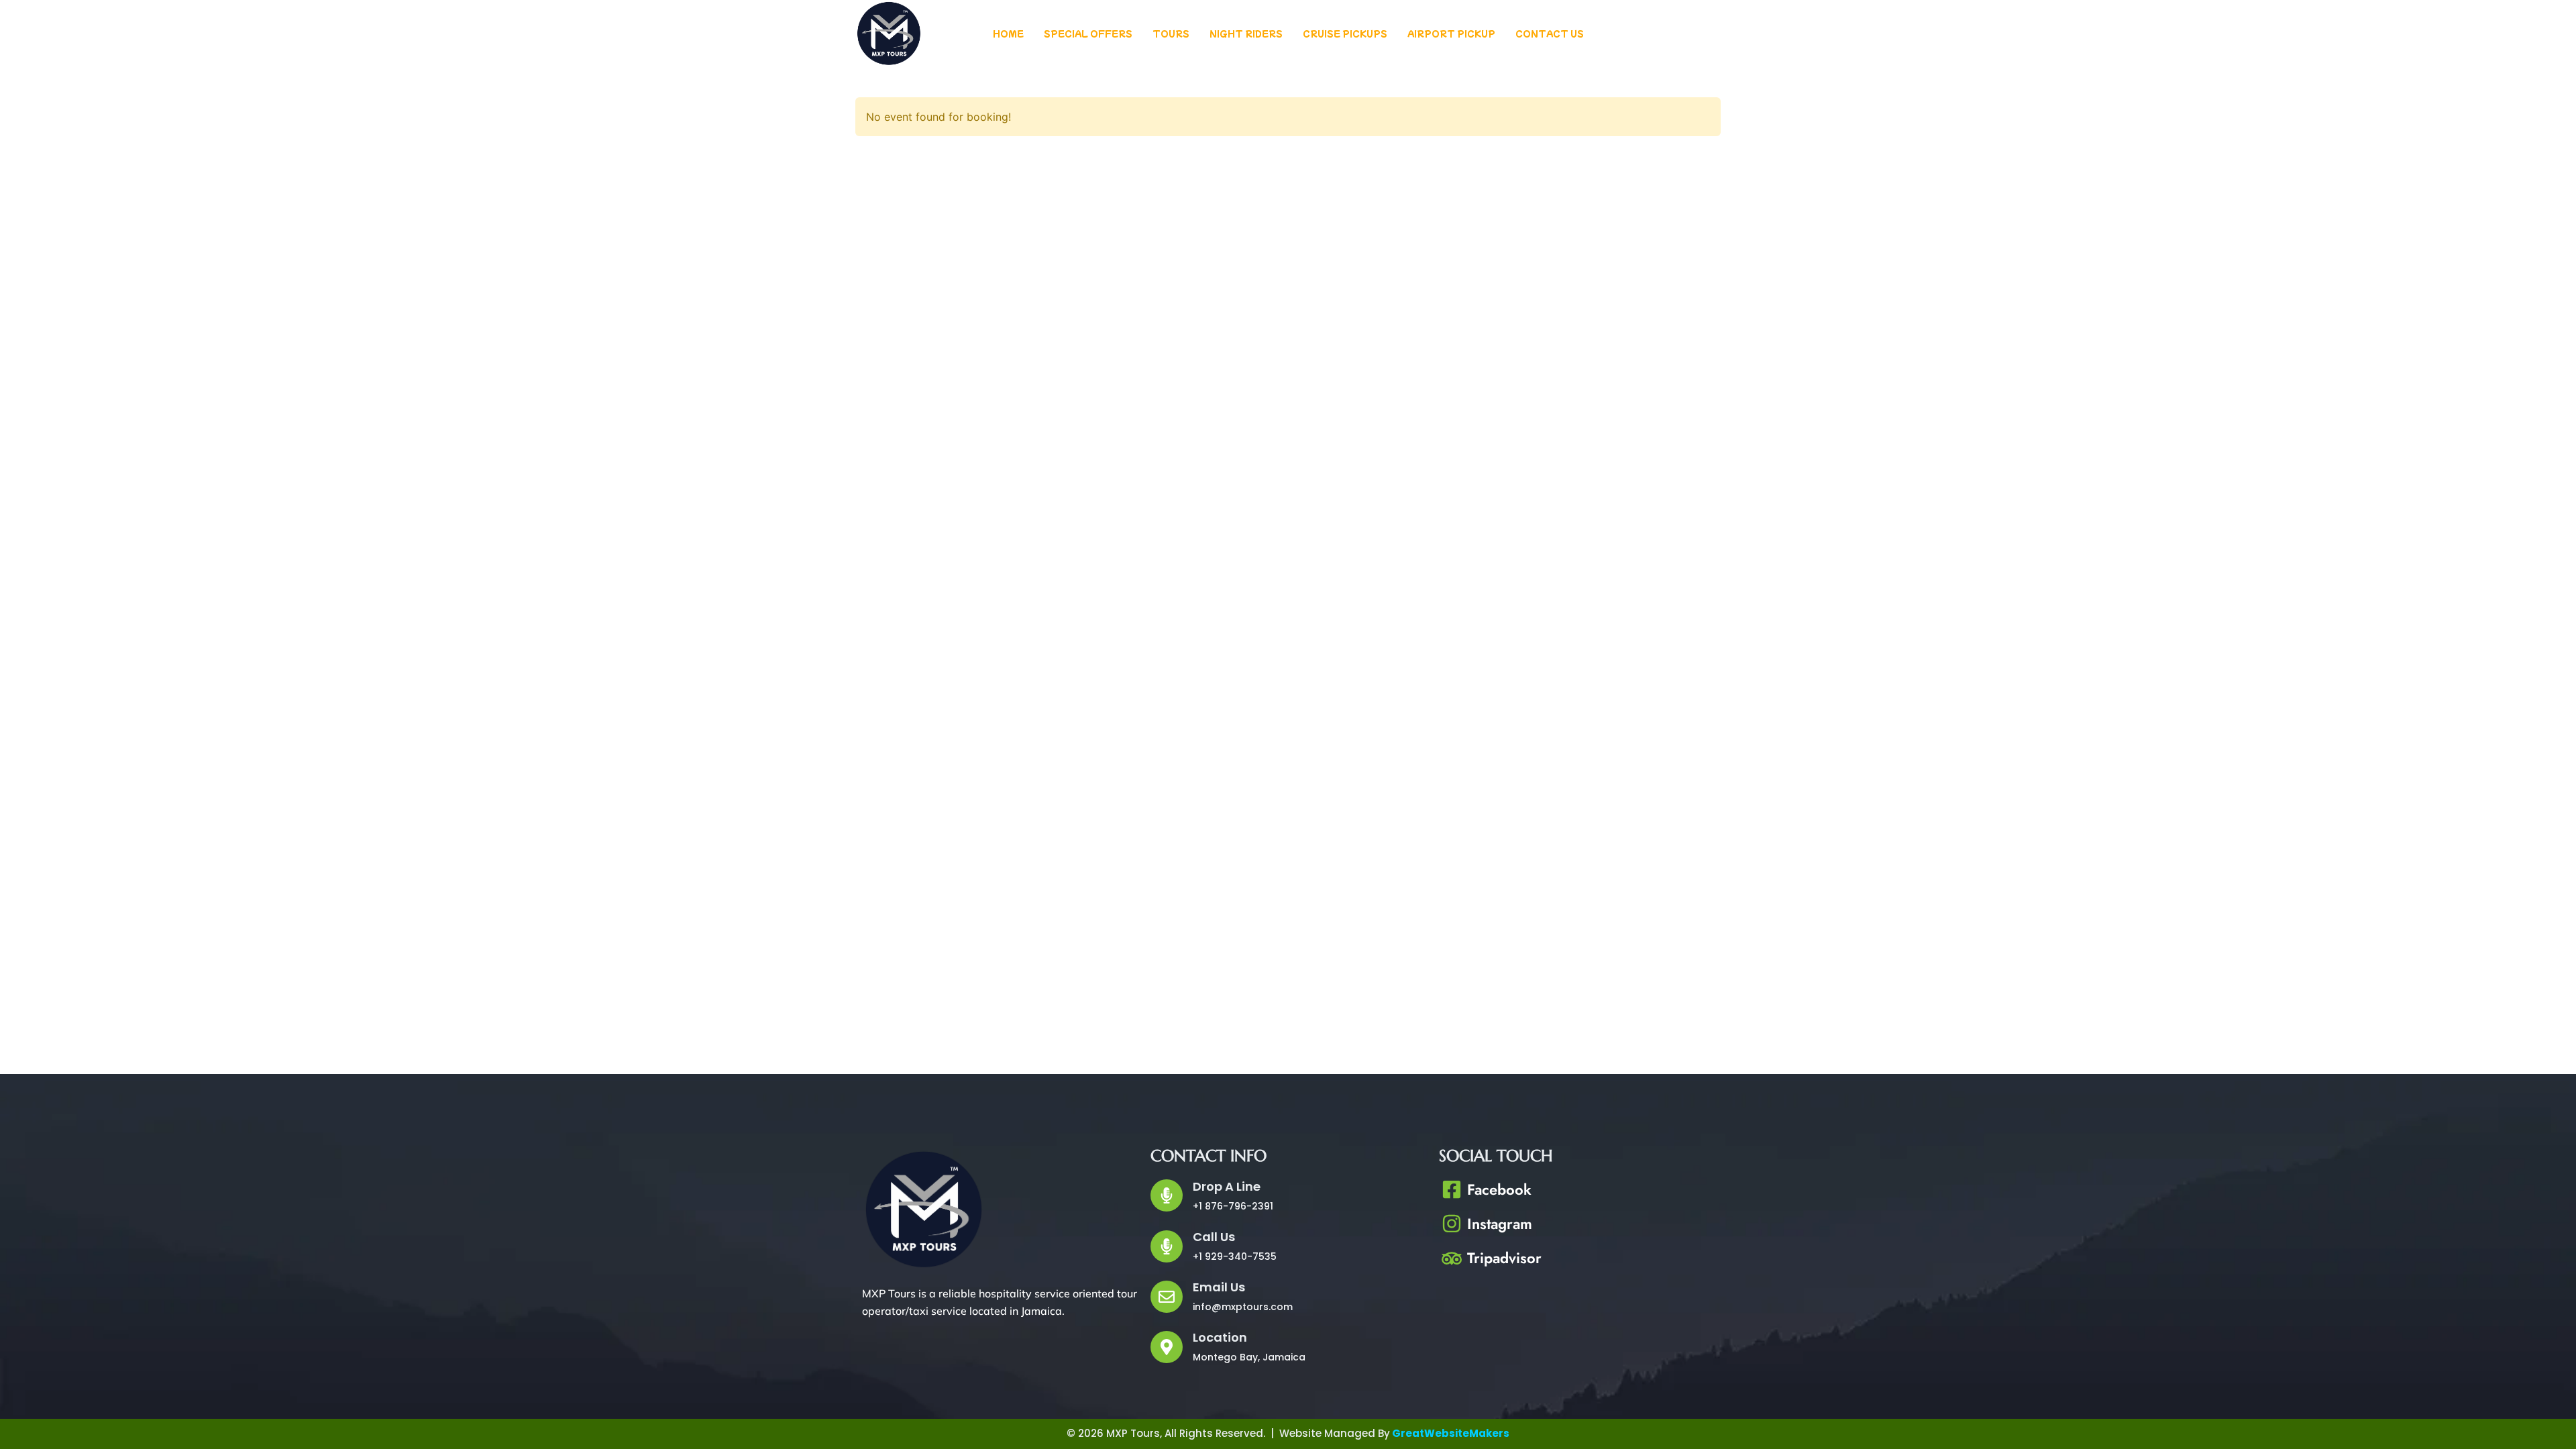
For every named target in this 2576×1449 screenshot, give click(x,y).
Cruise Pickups (1345, 33)
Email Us (1219, 1287)
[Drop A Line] (1167, 1195)
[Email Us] (1167, 1297)
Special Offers (1088, 33)
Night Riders (1246, 33)
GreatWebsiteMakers (1451, 1433)
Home (1008, 33)
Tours (1171, 33)
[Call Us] (1167, 1246)
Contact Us (1550, 33)
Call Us (1214, 1237)
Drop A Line (1227, 1186)
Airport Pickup (1451, 33)
